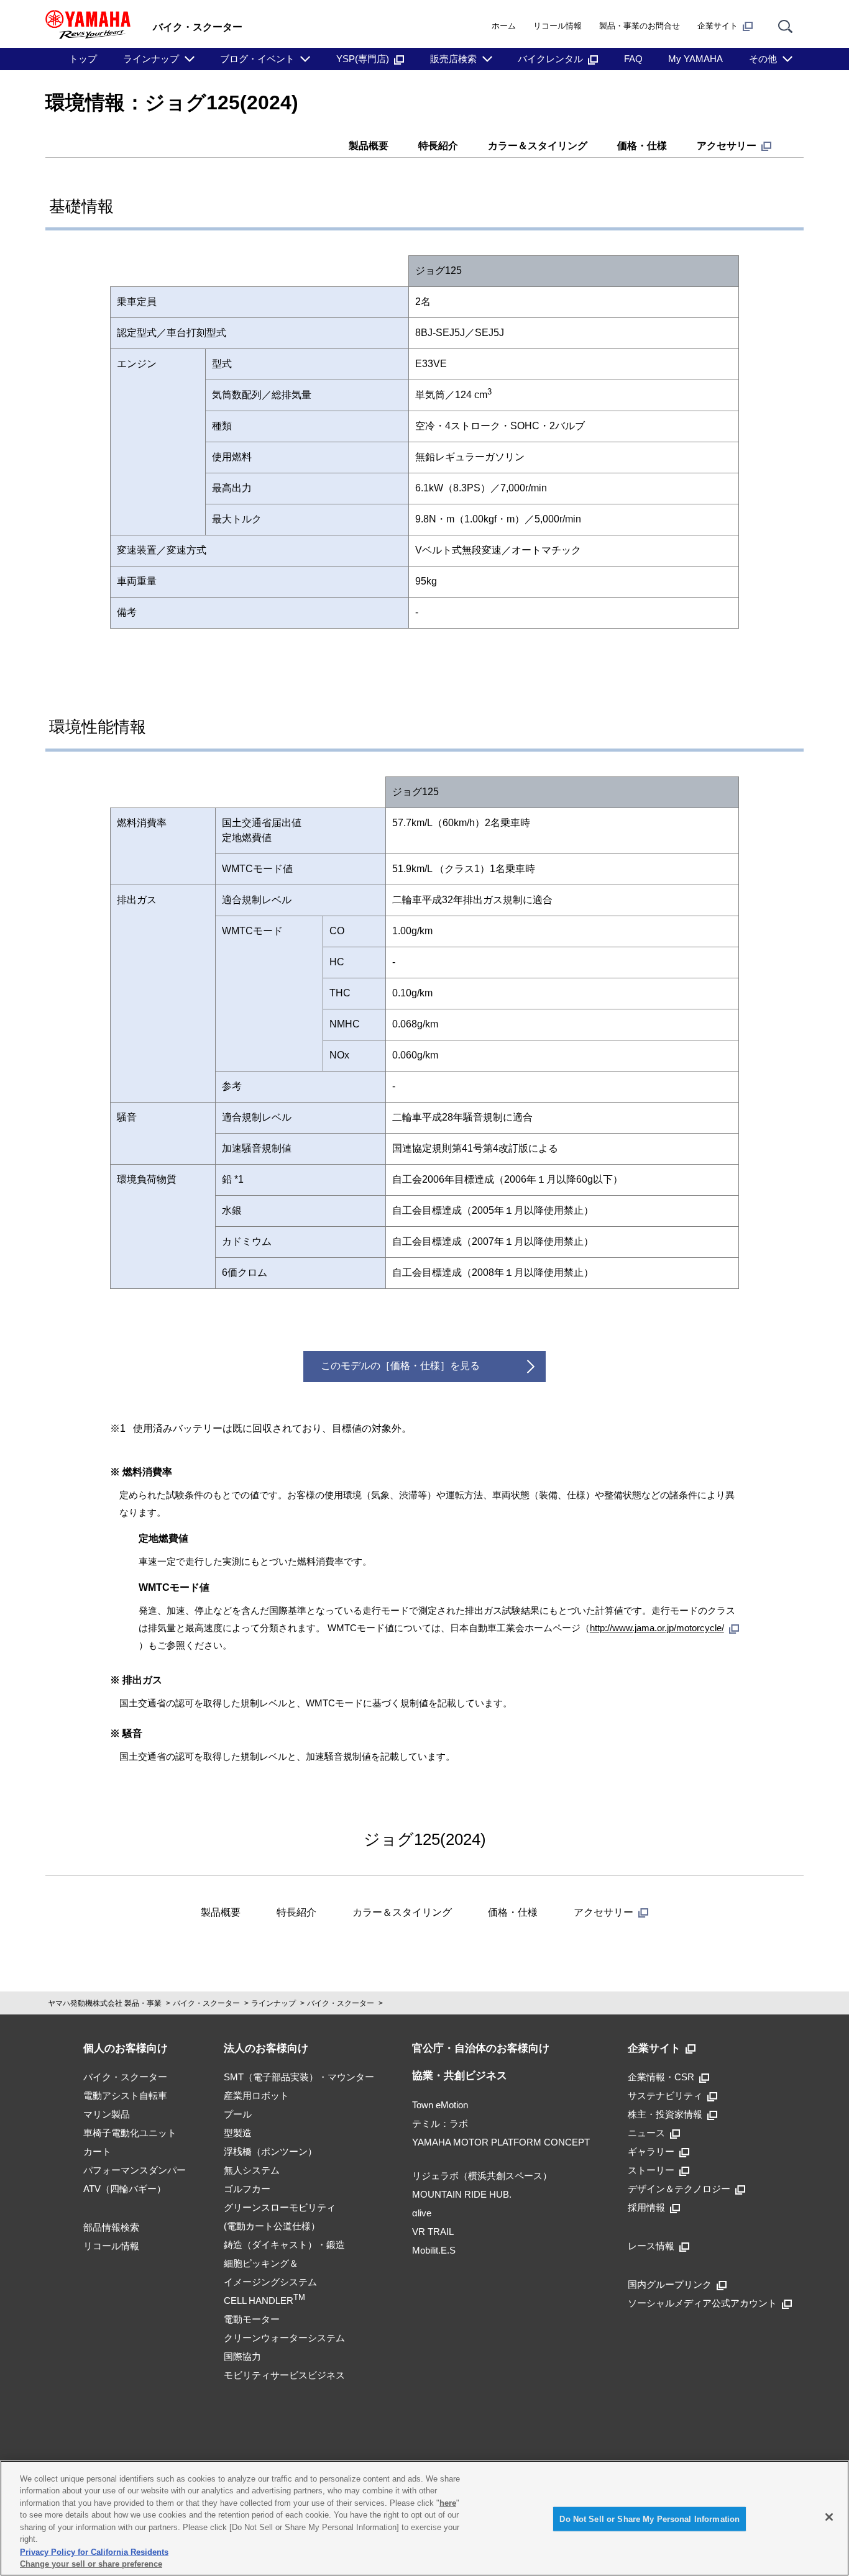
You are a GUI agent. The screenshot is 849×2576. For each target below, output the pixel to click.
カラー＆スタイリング (538, 146)
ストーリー (651, 2170)
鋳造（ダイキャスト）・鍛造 (284, 2245)
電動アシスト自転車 (125, 2096)
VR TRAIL (433, 2232)
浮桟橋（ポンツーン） (270, 2151)
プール (238, 2114)
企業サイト (718, 26)
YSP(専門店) (363, 59)
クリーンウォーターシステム (284, 2338)
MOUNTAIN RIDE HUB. (462, 2194)
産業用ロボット (256, 2096)
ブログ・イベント (257, 59)
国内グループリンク (670, 2284)
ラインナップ (151, 59)
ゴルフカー (247, 2189)
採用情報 (646, 2207)
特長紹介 (438, 146)
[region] (424, 2518)
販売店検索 (453, 59)
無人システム (252, 2170)
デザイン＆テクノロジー (679, 2189)
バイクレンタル (550, 59)
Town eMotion (440, 2105)
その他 (763, 59)
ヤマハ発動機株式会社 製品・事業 (105, 2003)
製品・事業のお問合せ (640, 26)
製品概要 (369, 146)
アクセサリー (727, 146)
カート (97, 2151)
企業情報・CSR (661, 2077)
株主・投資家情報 (665, 2114)
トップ (83, 59)
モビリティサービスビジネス (284, 2375)
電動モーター (252, 2319)
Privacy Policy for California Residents (94, 2551)
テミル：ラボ (440, 2123)
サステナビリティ (665, 2096)
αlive (422, 2213)
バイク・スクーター (206, 2003)
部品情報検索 (111, 2227)
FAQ (633, 59)
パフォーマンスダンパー (135, 2170)
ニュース (646, 2133)
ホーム (504, 26)
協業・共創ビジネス (460, 2076)
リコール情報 (558, 26)
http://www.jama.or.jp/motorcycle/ (657, 1628)
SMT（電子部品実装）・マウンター (299, 2077)
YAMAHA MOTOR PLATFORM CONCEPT (501, 2142)
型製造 (238, 2133)
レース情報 (651, 2246)
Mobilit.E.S (434, 2250)
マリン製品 (107, 2114)
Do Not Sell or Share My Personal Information (649, 2519)
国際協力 (242, 2356)
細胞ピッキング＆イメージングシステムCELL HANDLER (270, 2282)
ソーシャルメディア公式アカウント (702, 2303)
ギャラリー (651, 2151)
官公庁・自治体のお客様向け (481, 2048)
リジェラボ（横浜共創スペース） (482, 2176)
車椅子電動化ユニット (130, 2133)
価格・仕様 (642, 146)
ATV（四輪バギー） (125, 2189)
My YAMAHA (695, 59)
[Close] (829, 2517)
